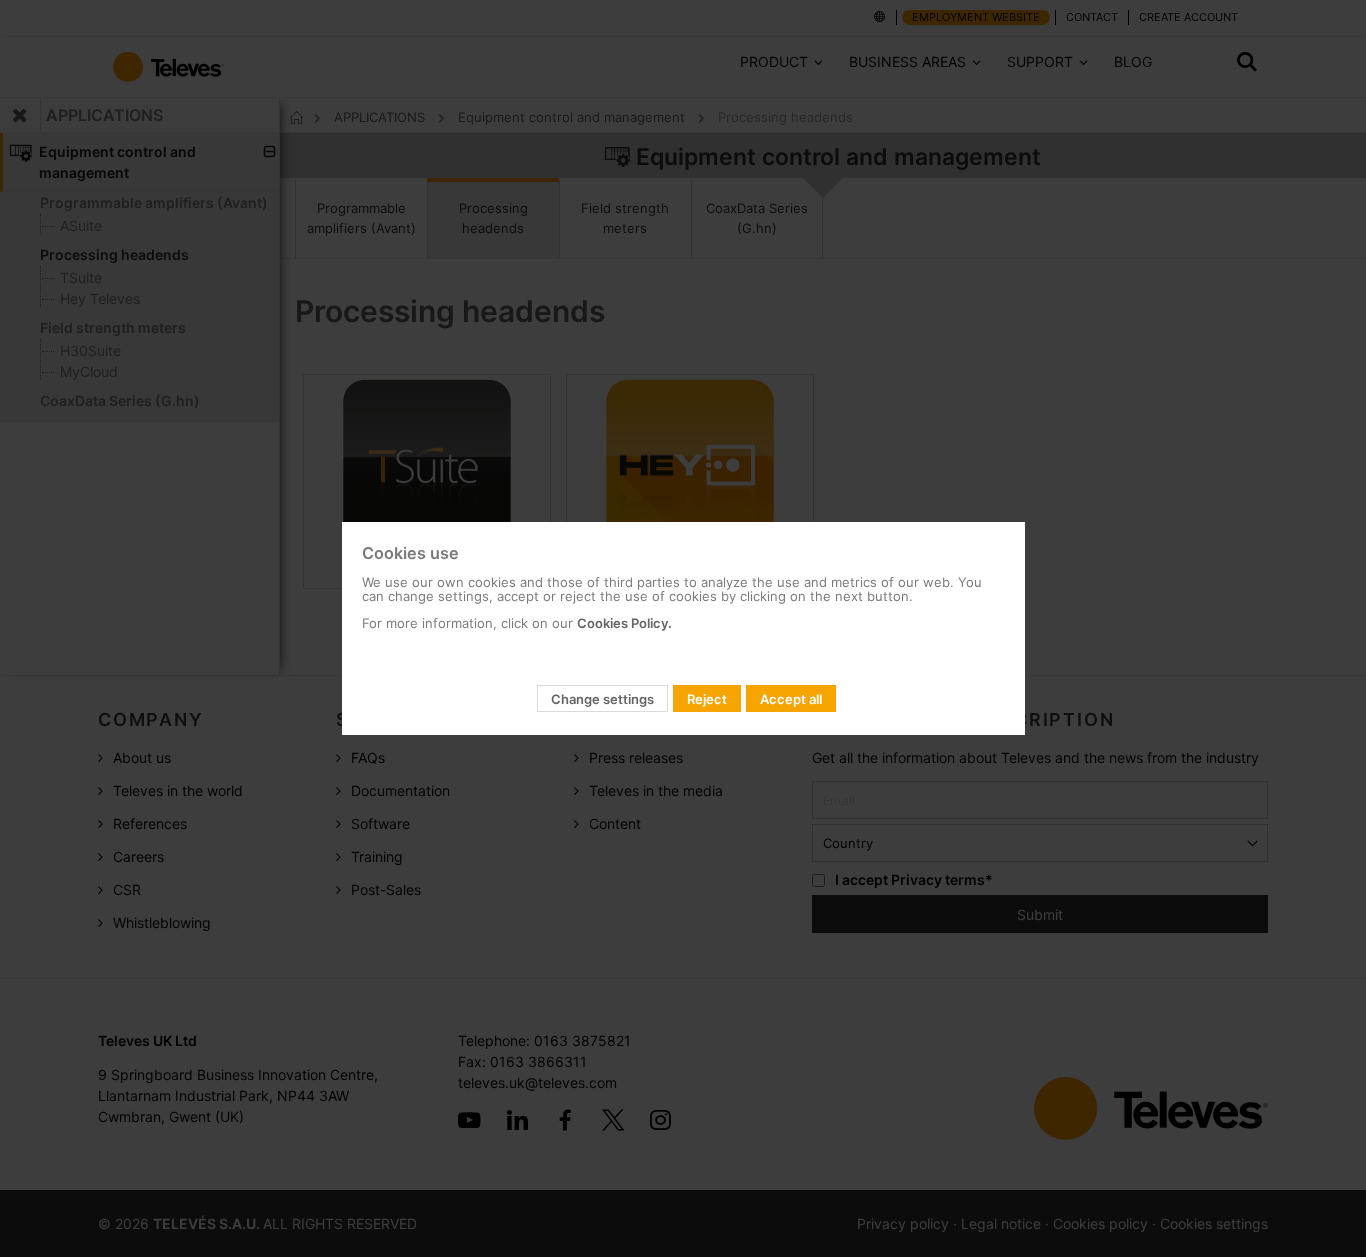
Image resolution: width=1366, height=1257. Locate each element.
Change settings (602, 699)
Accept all (791, 699)
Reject (707, 699)
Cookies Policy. (624, 623)
